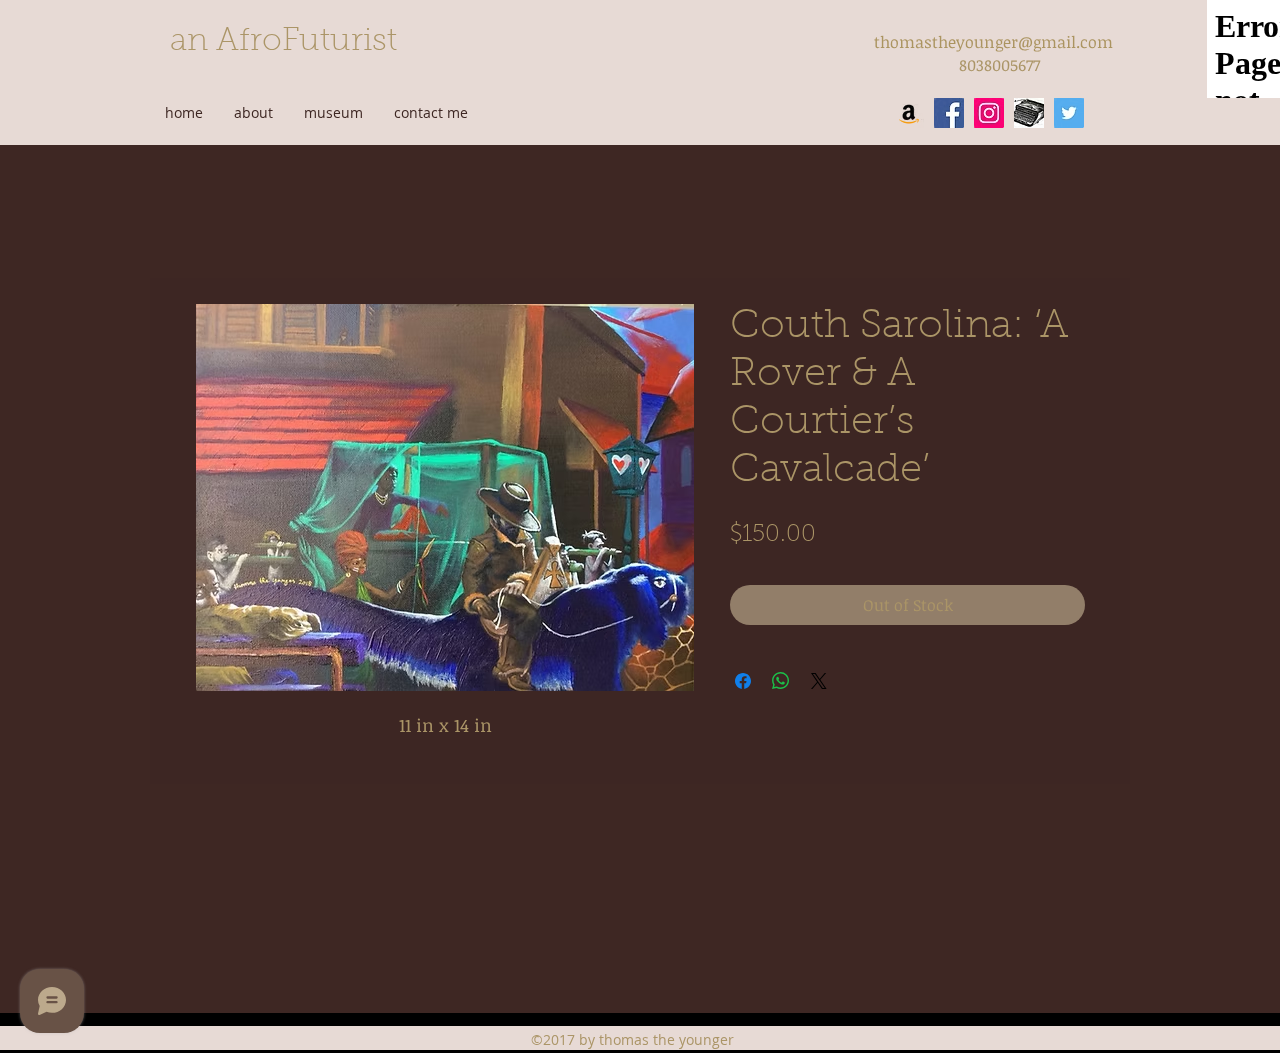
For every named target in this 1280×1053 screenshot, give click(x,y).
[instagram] (989, 113)
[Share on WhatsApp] (781, 681)
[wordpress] (1029, 113)
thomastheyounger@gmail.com (993, 42)
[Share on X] (819, 681)
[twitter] (1069, 113)
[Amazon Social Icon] (909, 113)
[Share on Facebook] (743, 681)
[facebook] (949, 113)
